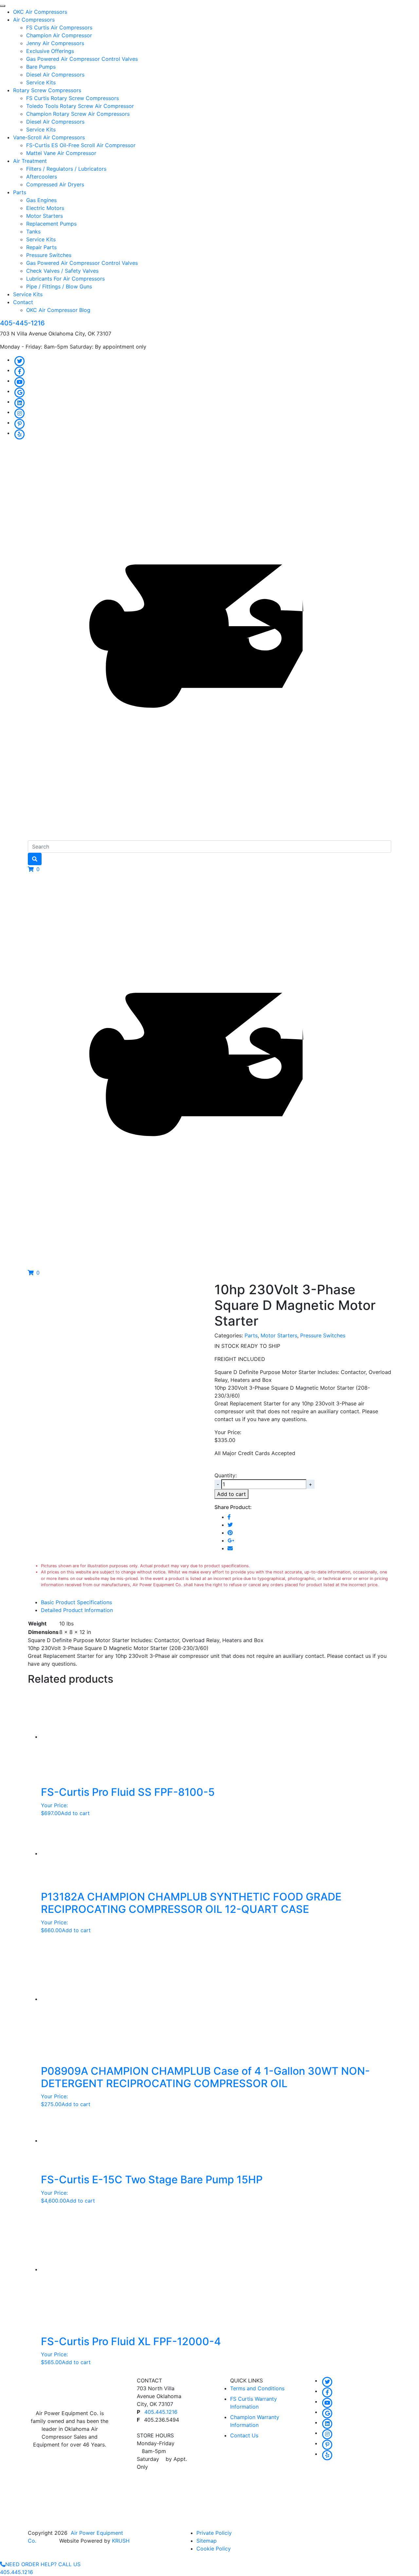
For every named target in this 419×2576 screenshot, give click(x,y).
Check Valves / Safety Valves (62, 271)
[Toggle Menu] (3, 6)
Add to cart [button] (75, 1813)
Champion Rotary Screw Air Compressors (78, 114)
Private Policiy (214, 2533)
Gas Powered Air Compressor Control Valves (82, 59)
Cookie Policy (214, 2549)
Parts (20, 192)
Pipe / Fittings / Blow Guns (59, 286)
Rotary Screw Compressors (47, 90)
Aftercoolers (42, 177)
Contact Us (244, 2435)
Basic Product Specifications (76, 1602)
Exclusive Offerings (50, 51)
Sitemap (207, 2541)
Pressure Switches (49, 255)
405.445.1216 (161, 2412)
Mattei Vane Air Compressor (61, 153)
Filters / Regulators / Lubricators (66, 169)
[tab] (216, 1602)
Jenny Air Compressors (55, 43)
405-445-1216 (22, 323)
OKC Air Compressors (40, 12)
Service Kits (41, 82)
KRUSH (121, 2541)
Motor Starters (45, 216)
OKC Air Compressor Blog (58, 310)
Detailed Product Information (77, 1610)
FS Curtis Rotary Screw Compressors (73, 98)
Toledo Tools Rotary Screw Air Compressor (80, 106)
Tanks (33, 232)
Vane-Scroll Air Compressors (49, 137)
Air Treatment (30, 161)
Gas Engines (41, 200)
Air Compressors (34, 20)
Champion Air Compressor (59, 35)
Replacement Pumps (51, 224)
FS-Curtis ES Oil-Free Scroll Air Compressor (81, 145)
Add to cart (231, 1494)
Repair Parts (41, 247)
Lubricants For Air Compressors (65, 279)
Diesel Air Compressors (55, 75)
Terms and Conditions (257, 2388)
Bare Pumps (41, 67)
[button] (34, 869)
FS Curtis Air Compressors (59, 27)
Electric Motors (45, 208)
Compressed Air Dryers (55, 184)
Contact (23, 302)
